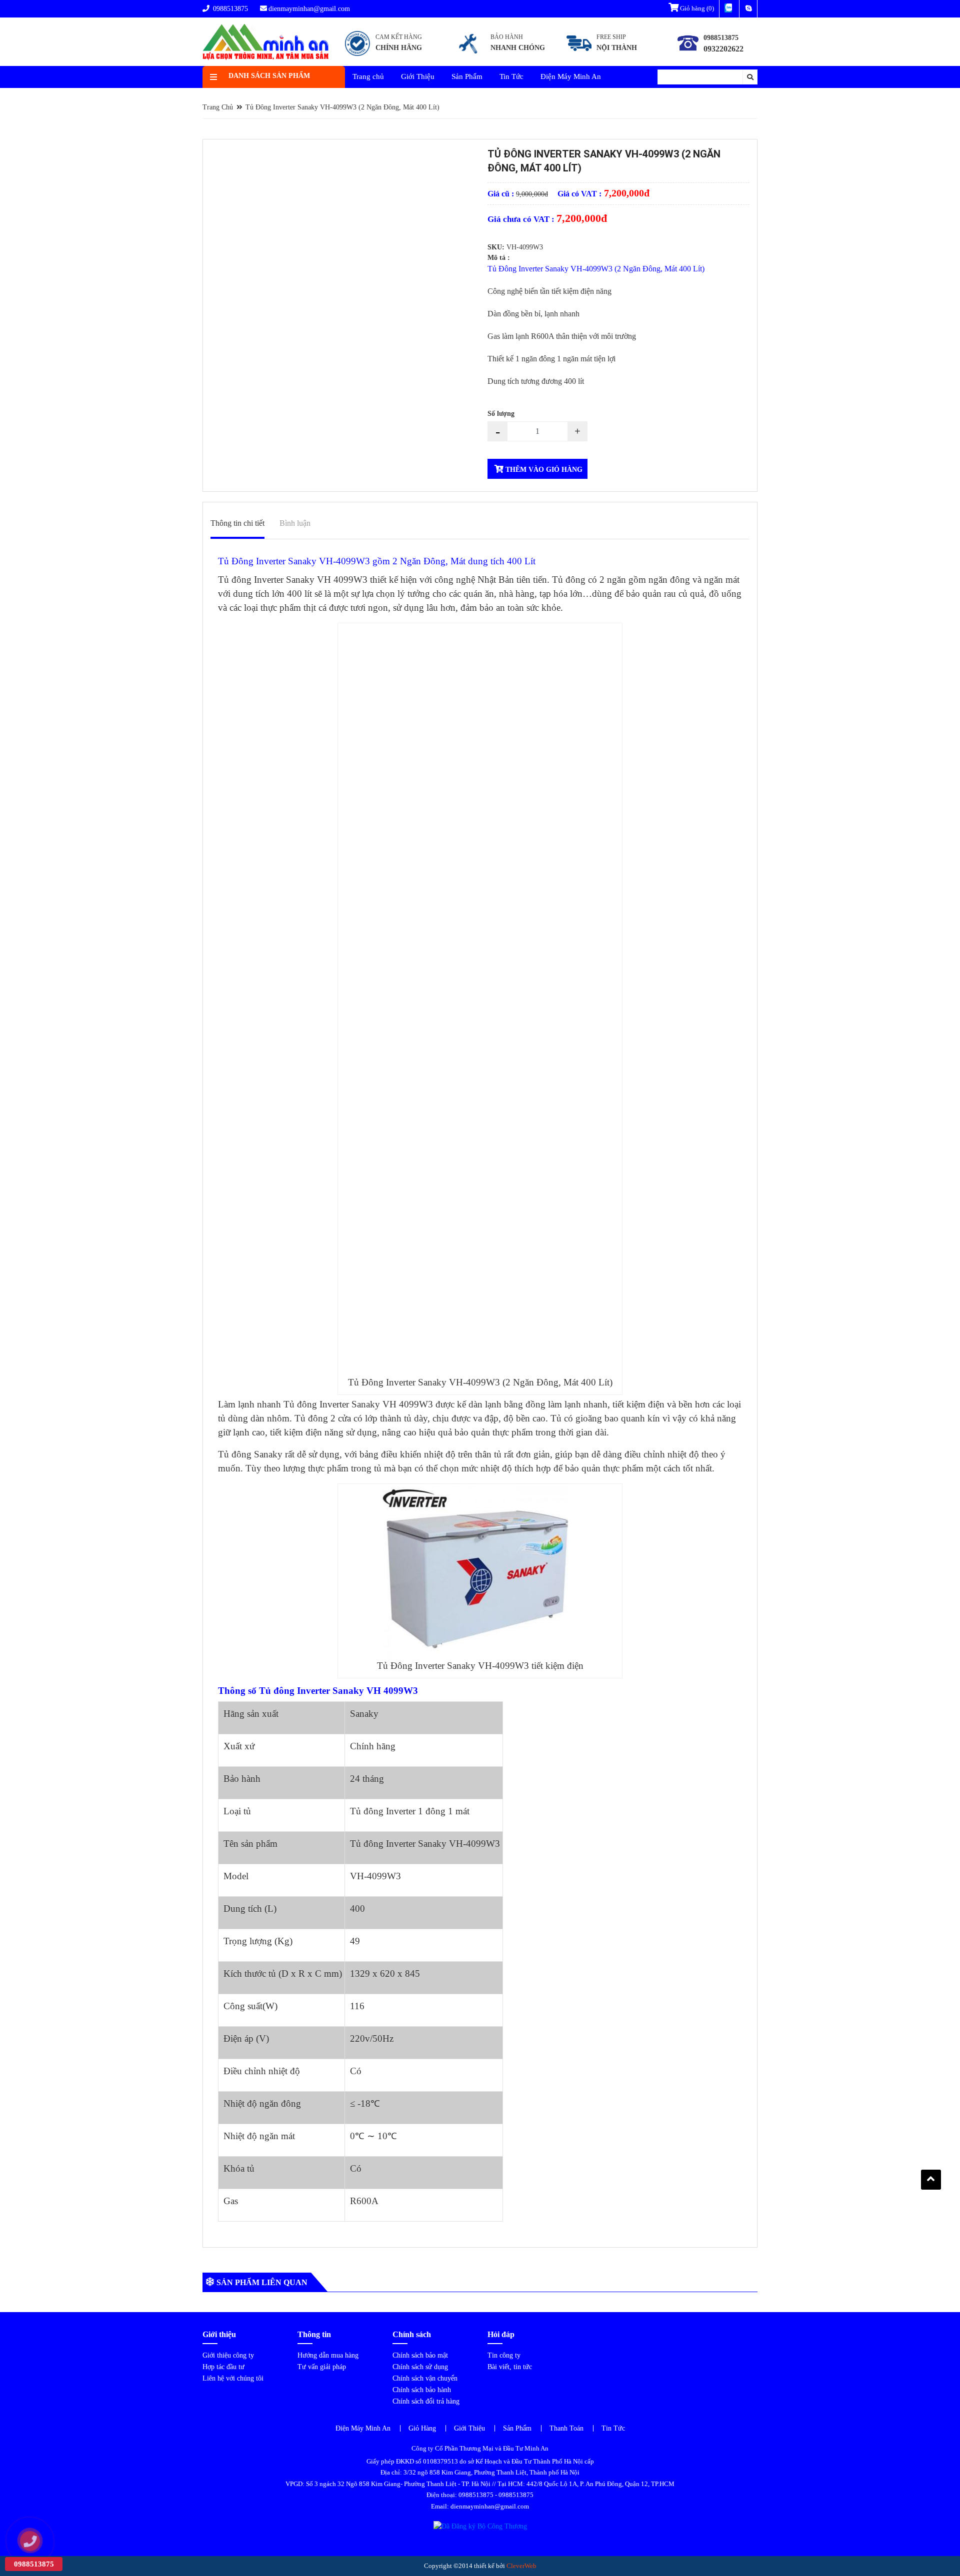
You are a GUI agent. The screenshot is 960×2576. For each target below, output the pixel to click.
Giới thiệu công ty (228, 2355)
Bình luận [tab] (295, 523)
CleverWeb (521, 2566)
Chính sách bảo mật (420, 2355)
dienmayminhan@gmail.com (309, 9)
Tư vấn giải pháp (322, 2367)
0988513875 (229, 9)
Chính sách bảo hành (422, 2390)
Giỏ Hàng (422, 2428)
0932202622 (723, 49)
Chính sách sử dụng (420, 2367)
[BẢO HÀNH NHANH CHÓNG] (501, 56)
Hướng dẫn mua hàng (328, 2355)
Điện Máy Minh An (571, 76)
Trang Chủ (218, 107)
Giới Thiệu (418, 76)
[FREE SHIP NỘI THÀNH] (604, 56)
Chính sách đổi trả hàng (426, 2401)
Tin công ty (504, 2355)
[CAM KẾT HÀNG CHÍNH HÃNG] (384, 56)
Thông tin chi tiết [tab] (237, 523)
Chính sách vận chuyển (425, 2378)
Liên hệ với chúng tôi (233, 2378)
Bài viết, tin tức (510, 2367)
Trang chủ (368, 76)
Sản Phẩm (467, 76)
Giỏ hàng (696, 8)
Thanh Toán (566, 2428)
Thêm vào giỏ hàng (543, 470)
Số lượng (501, 414)
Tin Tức (511, 76)
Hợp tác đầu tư (223, 2367)
